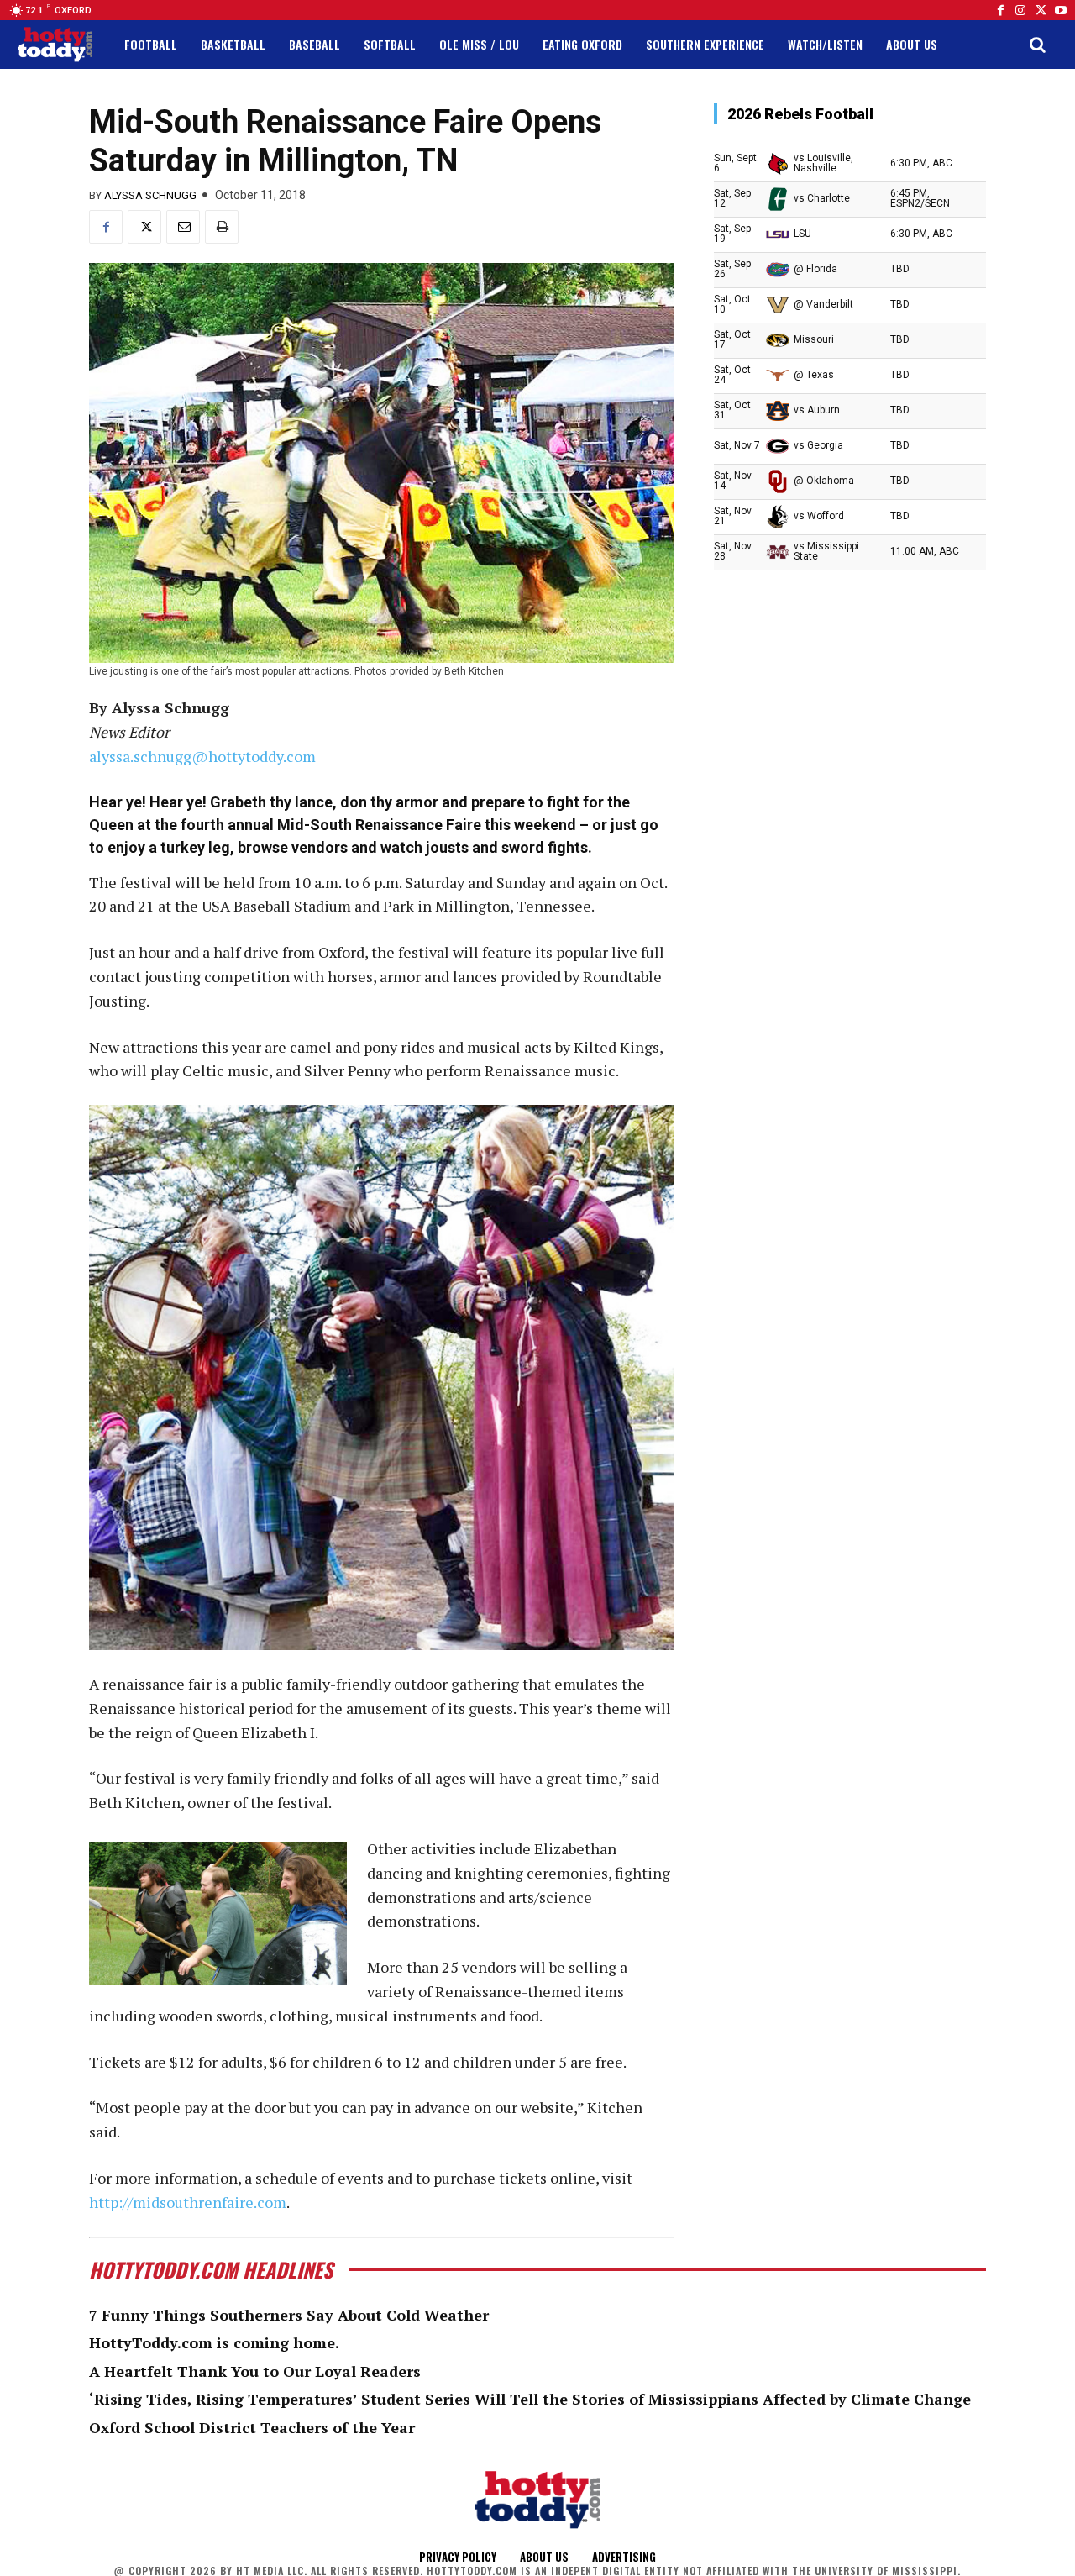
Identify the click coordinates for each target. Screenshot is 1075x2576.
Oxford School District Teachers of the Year (252, 2427)
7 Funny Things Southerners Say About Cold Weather (289, 2315)
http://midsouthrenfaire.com (188, 2202)
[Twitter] (1041, 10)
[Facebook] (1000, 10)
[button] (1037, 45)
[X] (144, 227)
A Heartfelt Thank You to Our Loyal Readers (255, 2371)
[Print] (222, 227)
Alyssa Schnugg (150, 195)
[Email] (183, 227)
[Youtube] (1061, 10)
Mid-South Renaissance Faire (379, 825)
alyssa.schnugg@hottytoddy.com (202, 756)
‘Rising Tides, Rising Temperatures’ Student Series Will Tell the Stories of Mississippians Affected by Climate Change (530, 2399)
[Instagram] (1020, 10)
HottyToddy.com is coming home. (214, 2342)
